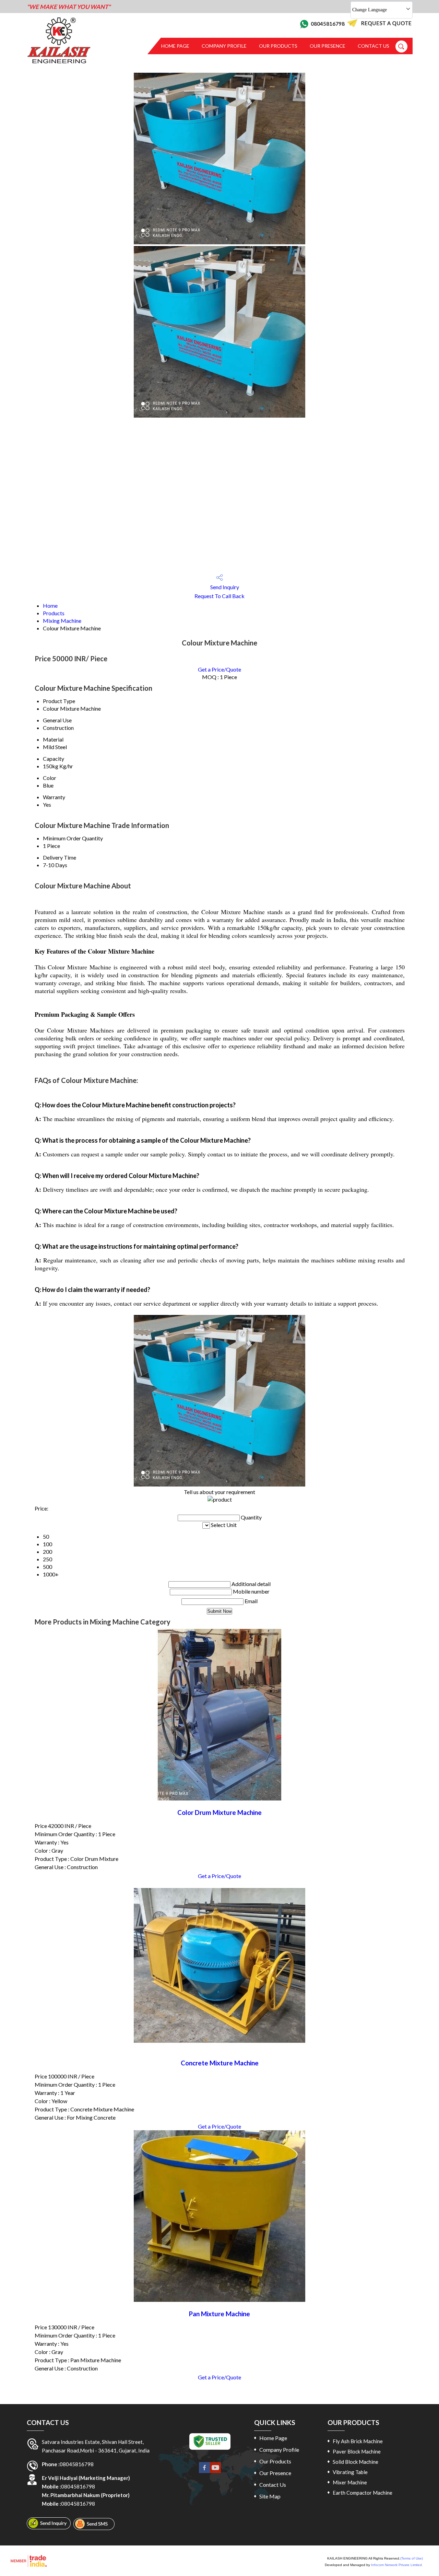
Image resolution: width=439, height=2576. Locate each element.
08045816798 (328, 24)
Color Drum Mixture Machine (219, 1812)
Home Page (175, 46)
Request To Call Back (219, 596)
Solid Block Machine (355, 2462)
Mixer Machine (350, 2482)
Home (50, 605)
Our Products (278, 46)
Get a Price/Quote (219, 669)
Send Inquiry (224, 587)
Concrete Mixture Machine (220, 2063)
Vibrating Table (350, 2472)
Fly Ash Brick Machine (358, 2441)
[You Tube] (215, 2471)
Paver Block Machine (357, 2451)
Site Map (270, 2496)
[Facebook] (204, 2471)
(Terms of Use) (412, 2558)
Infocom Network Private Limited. (397, 2565)
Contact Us (373, 46)
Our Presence (328, 46)
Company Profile (224, 46)
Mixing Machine (62, 621)
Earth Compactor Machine (363, 2493)
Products (54, 613)
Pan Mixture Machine (219, 2314)
